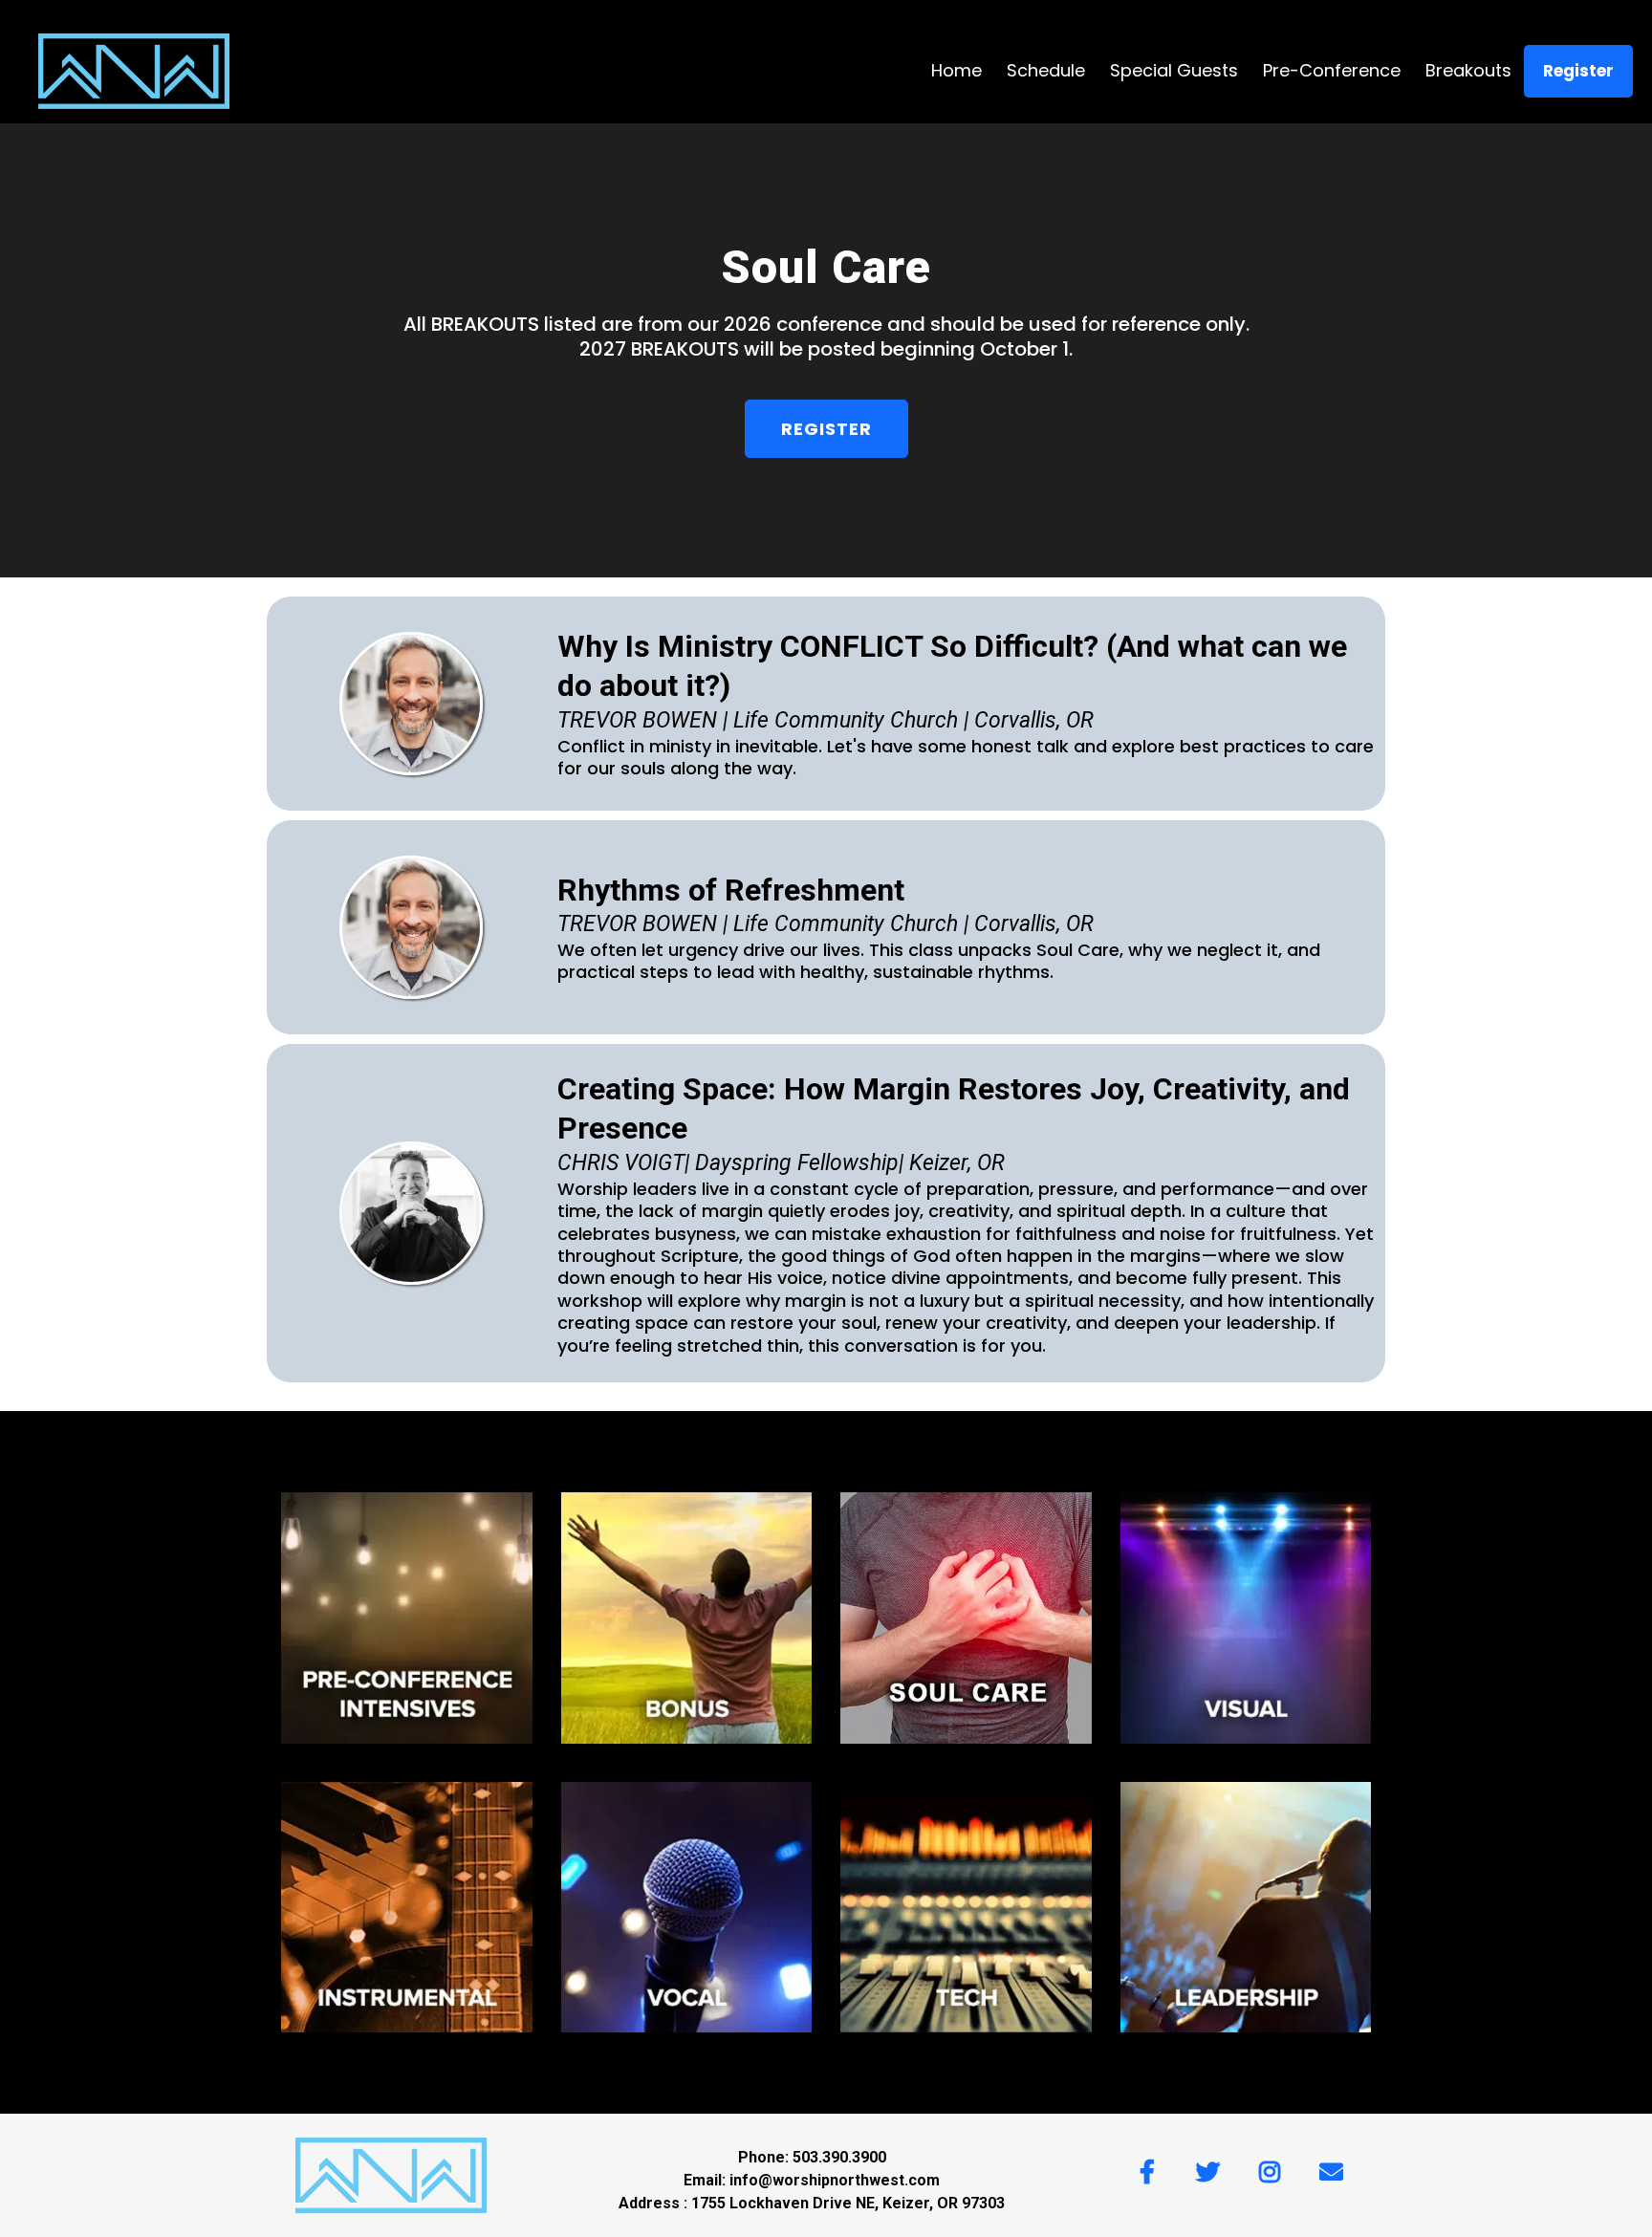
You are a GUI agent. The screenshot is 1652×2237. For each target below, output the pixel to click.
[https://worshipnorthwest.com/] (134, 71)
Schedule (1046, 70)
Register (1578, 71)
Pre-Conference (1332, 70)
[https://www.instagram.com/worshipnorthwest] (1274, 2169)
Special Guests (1174, 70)
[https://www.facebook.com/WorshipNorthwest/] (1152, 2169)
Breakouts (1468, 70)
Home (956, 70)
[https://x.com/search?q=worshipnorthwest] (1213, 2169)
